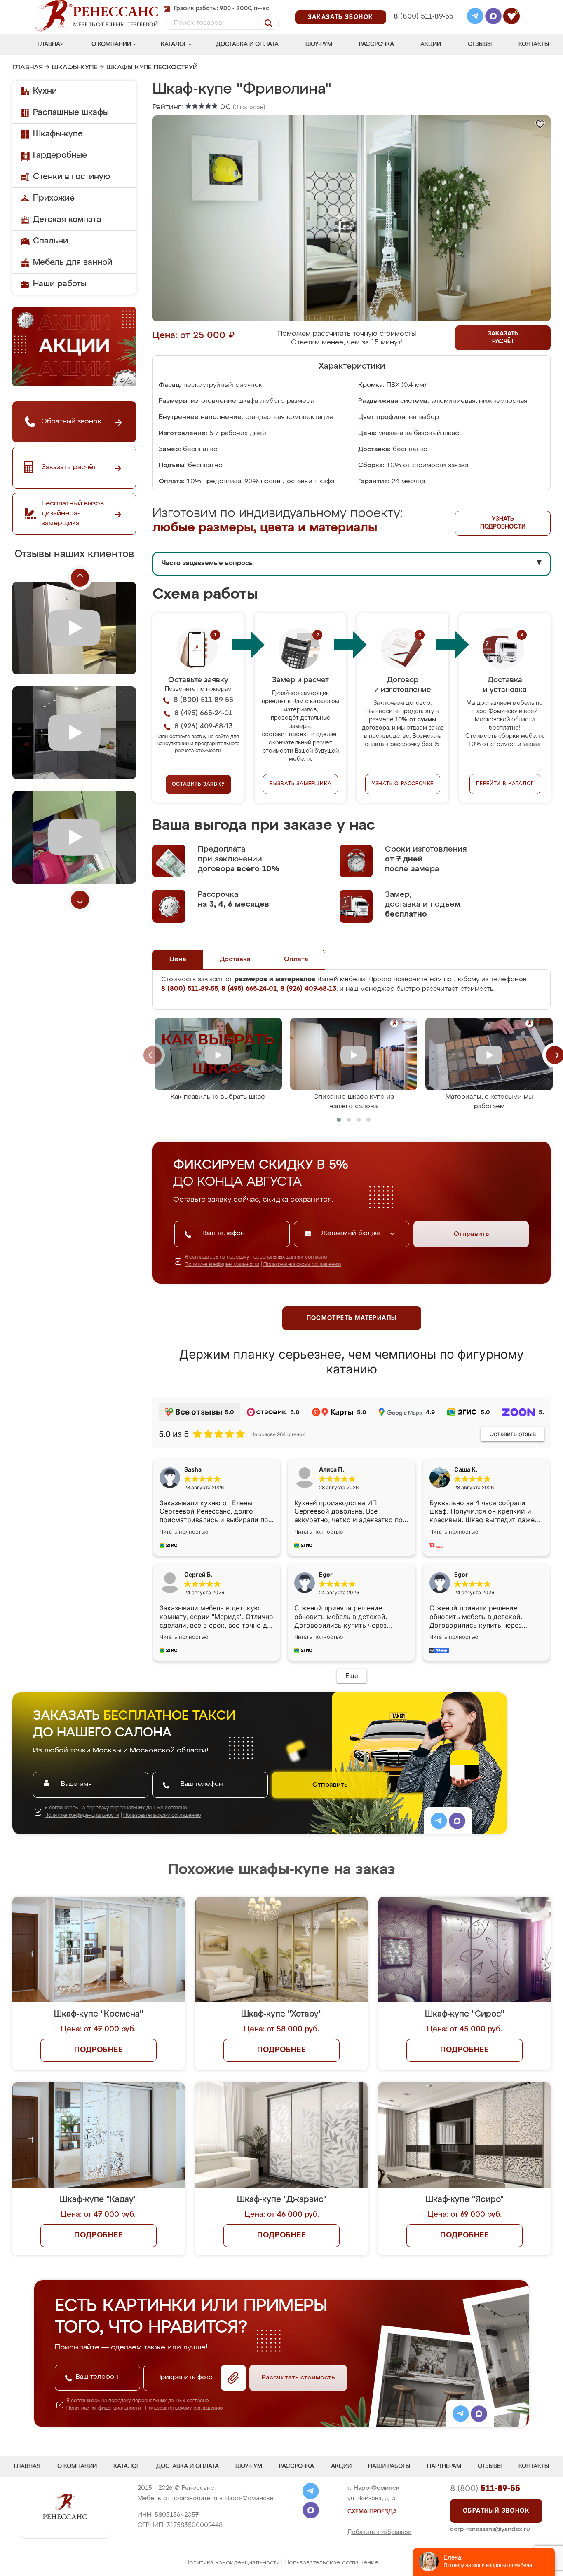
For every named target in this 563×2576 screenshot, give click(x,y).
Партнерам (444, 2466)
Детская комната (67, 220)
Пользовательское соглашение (331, 2563)
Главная (51, 44)
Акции (431, 44)
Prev (80, 578)
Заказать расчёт (503, 338)
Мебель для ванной (73, 262)
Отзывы (480, 44)
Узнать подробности (503, 523)
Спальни (50, 241)
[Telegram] (475, 17)
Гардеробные (60, 155)
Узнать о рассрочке (403, 784)
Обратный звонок (496, 2511)
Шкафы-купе (75, 68)
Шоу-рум (319, 44)
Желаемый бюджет (353, 1233)
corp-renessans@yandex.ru (490, 2529)
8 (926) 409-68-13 (423, 27)
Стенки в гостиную (72, 177)
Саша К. (466, 1469)
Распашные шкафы (71, 112)
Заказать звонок (341, 17)
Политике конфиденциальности (222, 1265)
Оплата (296, 959)
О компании (111, 44)
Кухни (45, 91)
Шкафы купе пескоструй (152, 68)
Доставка (235, 959)
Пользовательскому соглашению (302, 1265)
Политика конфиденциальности (232, 2563)
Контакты (534, 44)
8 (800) (485, 2489)
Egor (461, 1574)
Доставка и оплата (247, 44)
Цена (178, 959)
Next (80, 900)
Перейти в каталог (505, 784)
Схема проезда (372, 2512)
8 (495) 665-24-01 (423, 6)
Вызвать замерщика (301, 784)
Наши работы (60, 284)
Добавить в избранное (380, 2532)
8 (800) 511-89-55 (423, 17)
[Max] (493, 17)
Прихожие (54, 198)
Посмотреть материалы (352, 1318)
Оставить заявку (198, 784)
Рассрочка (377, 44)
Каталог (174, 44)
